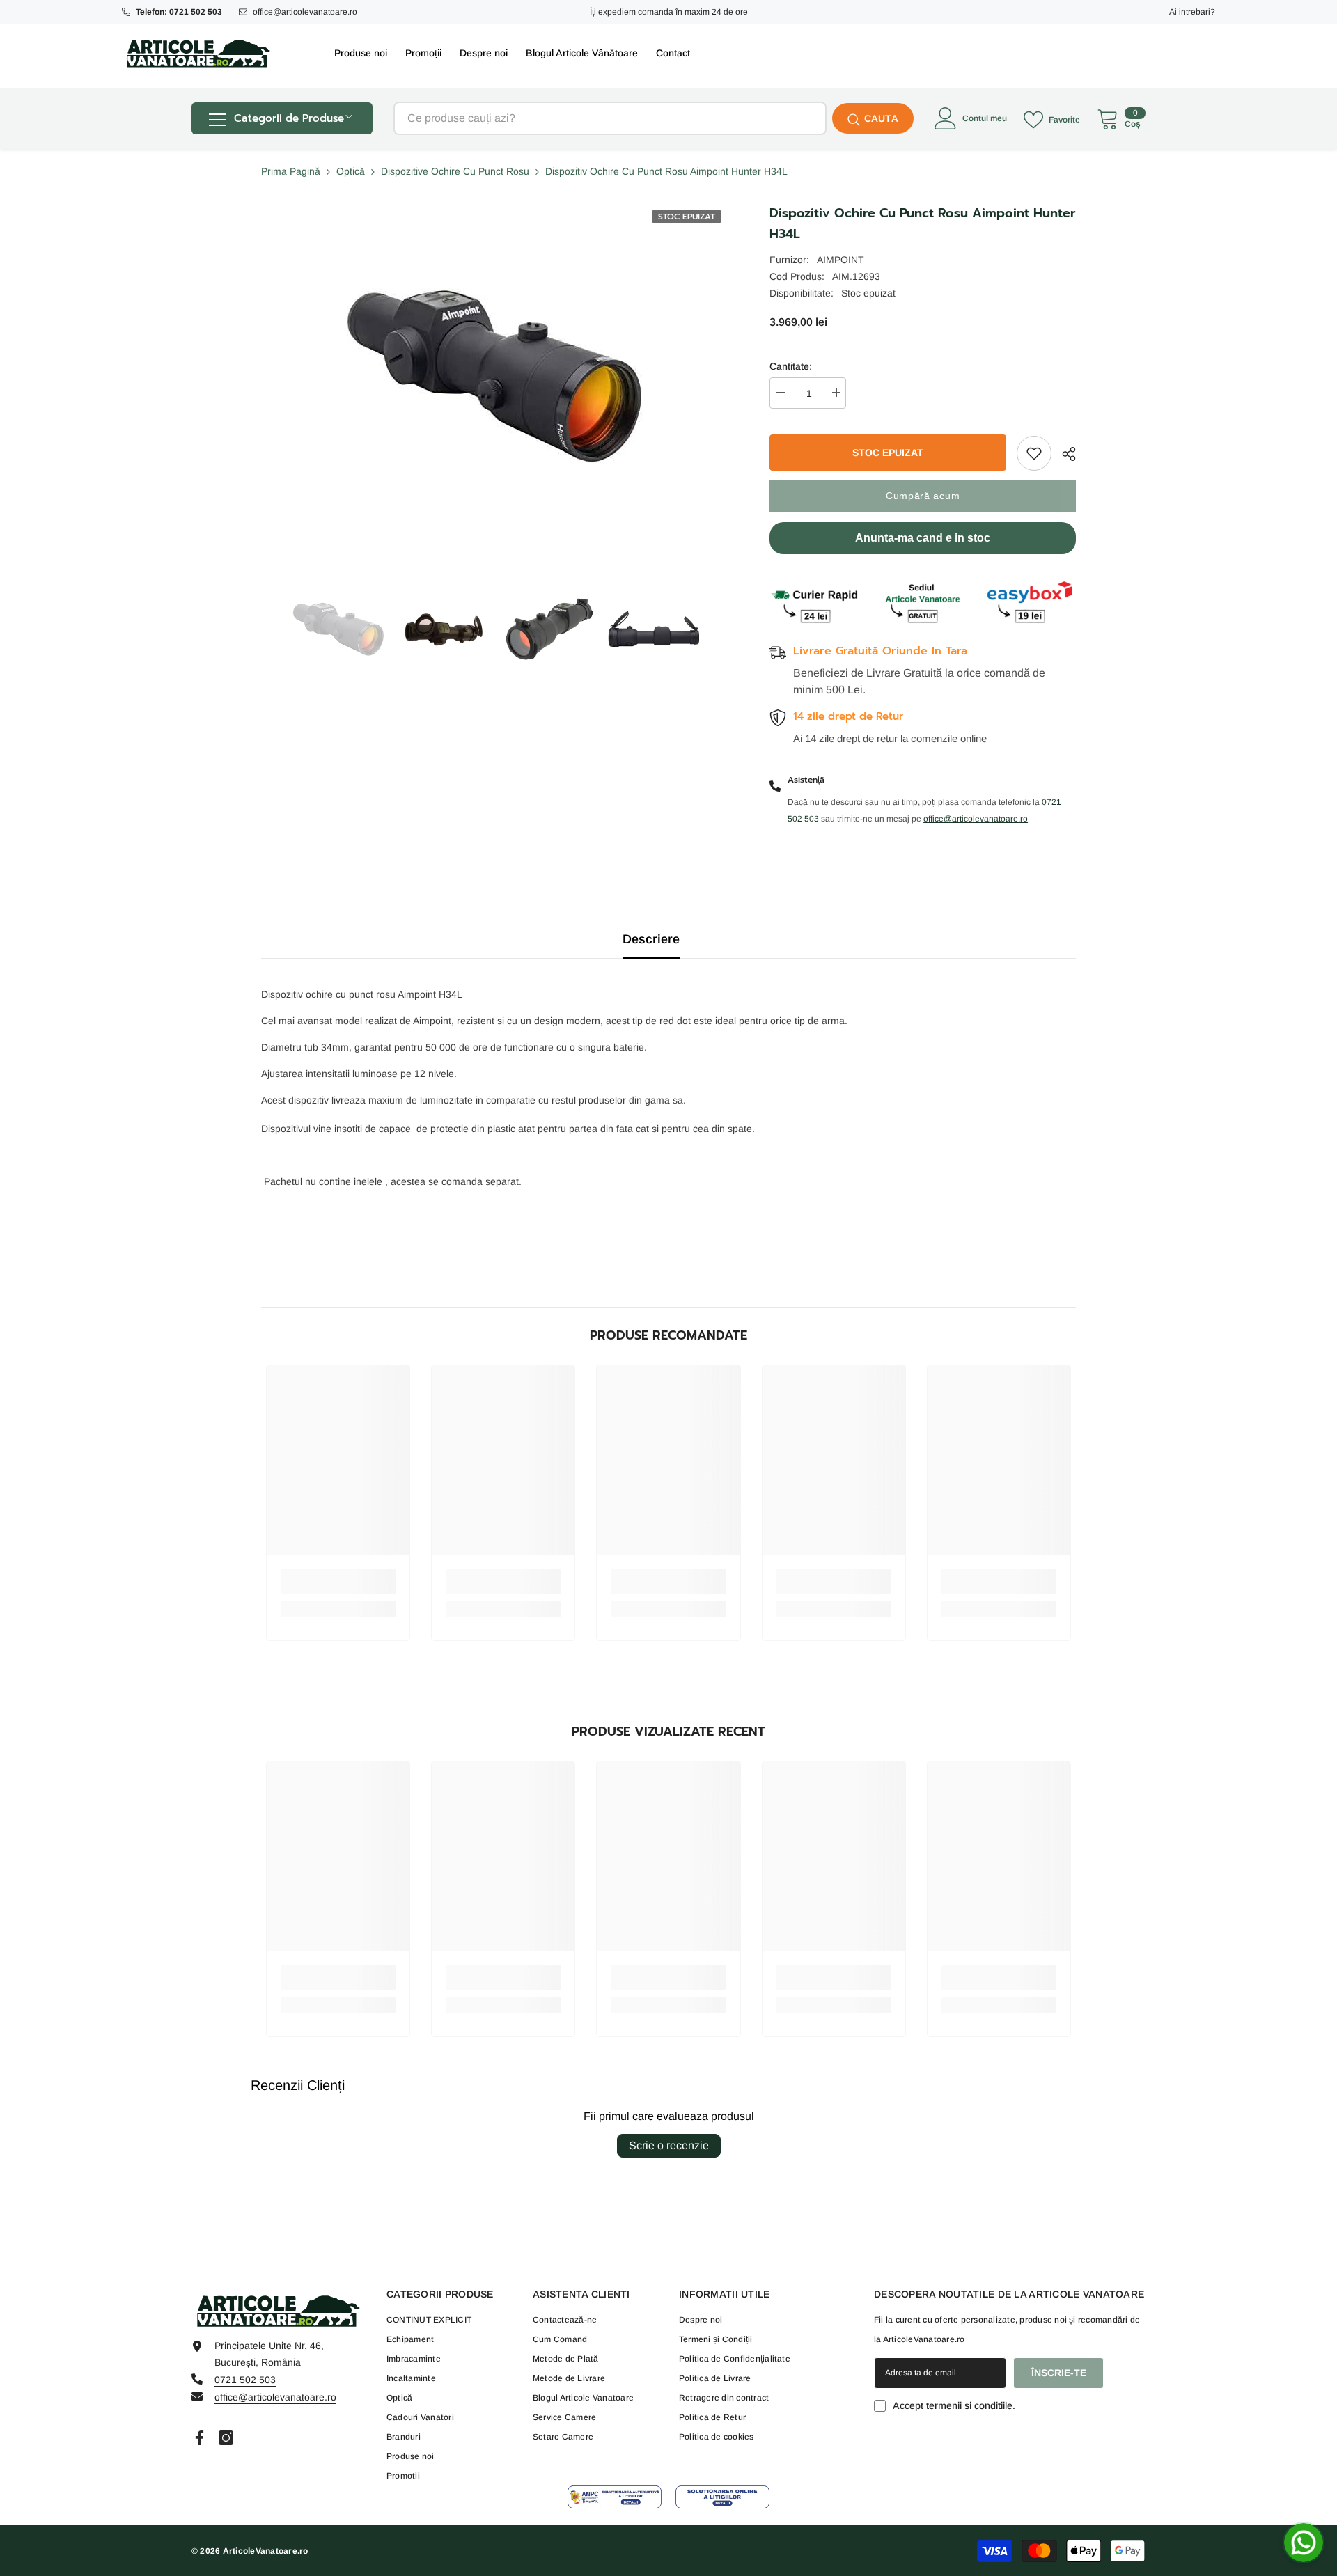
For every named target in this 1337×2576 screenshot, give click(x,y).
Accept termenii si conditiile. (954, 2405)
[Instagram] (226, 2438)
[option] (338, 629)
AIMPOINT (840, 260)
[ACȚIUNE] (1064, 454)
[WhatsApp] (1304, 2543)
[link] (338, 1581)
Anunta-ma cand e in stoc (923, 538)
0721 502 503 (245, 2380)
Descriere (651, 939)
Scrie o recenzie (669, 2145)
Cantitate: (791, 366)
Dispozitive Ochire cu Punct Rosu (455, 171)
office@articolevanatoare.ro (305, 12)
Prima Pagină (291, 171)
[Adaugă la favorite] (1034, 453)
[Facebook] (200, 2438)
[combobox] (610, 118)
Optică (351, 171)
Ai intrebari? (1192, 12)
